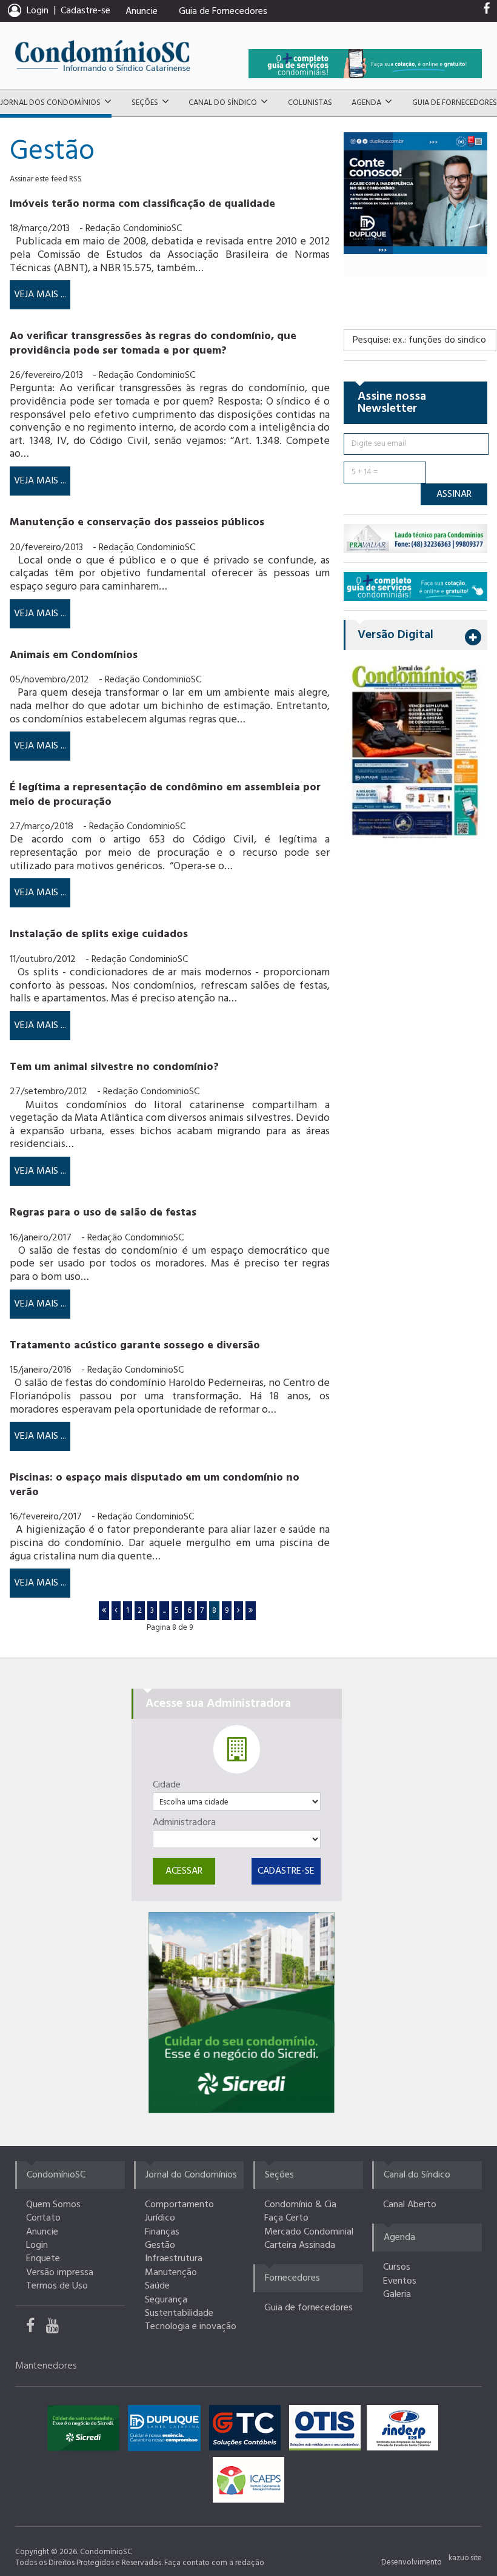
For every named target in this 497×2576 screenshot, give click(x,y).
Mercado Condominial (309, 2232)
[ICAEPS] (248, 2483)
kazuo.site (465, 2558)
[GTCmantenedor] (248, 2431)
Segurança (166, 2300)
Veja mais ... (40, 295)
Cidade (167, 1785)
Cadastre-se (85, 11)
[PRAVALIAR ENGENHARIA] (415, 538)
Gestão (160, 2245)
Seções (145, 103)
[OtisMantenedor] (328, 2431)
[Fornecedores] (365, 63)
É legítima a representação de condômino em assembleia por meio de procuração (165, 795)
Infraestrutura (174, 2259)
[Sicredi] (242, 2013)
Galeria (397, 2295)
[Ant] (116, 1611)
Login (37, 2245)
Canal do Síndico (223, 103)
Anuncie (142, 12)
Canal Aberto (410, 2205)
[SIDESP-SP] (405, 2431)
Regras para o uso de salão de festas (103, 1213)
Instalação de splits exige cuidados (99, 934)
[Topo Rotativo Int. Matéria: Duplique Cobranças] (415, 193)
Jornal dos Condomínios (50, 103)
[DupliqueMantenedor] (167, 2431)
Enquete (43, 2259)
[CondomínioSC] (103, 55)
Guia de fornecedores (309, 2308)
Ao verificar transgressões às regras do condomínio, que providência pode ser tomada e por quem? (153, 343)
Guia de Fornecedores (223, 12)
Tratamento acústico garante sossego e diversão (135, 1346)
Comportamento (179, 2205)
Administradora (184, 1823)
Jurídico (160, 2218)
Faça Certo (286, 2218)
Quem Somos (53, 2205)
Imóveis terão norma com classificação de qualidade (142, 204)
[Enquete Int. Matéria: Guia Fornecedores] (415, 586)
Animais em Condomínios (74, 655)
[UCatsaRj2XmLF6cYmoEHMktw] (57, 2329)
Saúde (157, 2286)
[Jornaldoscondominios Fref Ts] (486, 12)
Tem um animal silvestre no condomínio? (114, 1067)
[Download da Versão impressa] (415, 750)
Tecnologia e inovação (191, 2327)
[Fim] (251, 1611)
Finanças (162, 2232)
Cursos (397, 2267)
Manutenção (171, 2273)
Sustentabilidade (179, 2313)
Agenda (366, 103)
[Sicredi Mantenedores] (86, 2431)
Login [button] (38, 11)
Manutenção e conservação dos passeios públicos (137, 523)
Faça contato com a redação (214, 2563)
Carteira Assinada (300, 2245)
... (164, 1611)
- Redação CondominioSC (131, 229)
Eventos (400, 2281)
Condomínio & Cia (300, 2205)
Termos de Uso (57, 2286)
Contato (43, 2218)
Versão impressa (60, 2273)
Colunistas (310, 103)
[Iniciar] (104, 1611)
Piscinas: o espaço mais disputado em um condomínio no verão (155, 1485)
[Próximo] (238, 1611)
